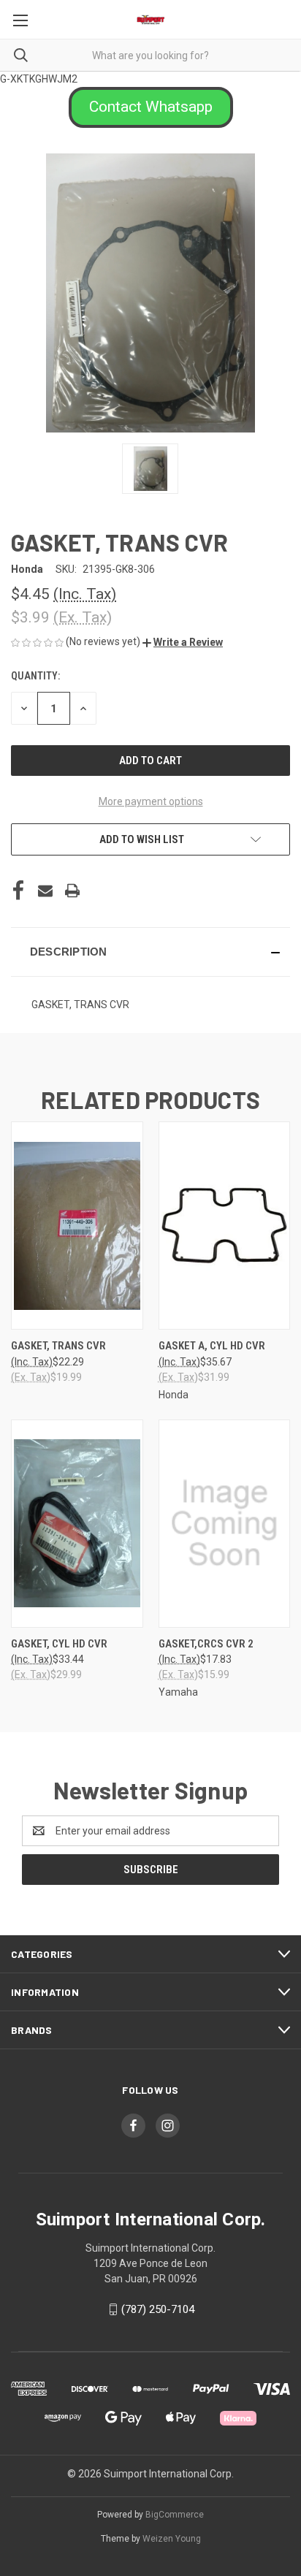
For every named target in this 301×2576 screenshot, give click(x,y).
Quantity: (35, 676)
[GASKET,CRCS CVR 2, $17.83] (225, 1524)
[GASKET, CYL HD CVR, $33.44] (77, 1524)
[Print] (72, 891)
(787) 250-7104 (158, 2309)
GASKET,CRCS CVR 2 (206, 1644)
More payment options (151, 801)
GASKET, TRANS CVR (58, 1346)
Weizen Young (172, 2539)
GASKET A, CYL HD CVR (212, 1346)
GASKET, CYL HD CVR (59, 1644)
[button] (151, 107)
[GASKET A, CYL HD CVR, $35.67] (225, 1226)
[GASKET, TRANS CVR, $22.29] (77, 1226)
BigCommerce (175, 2515)
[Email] (45, 891)
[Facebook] (18, 891)
